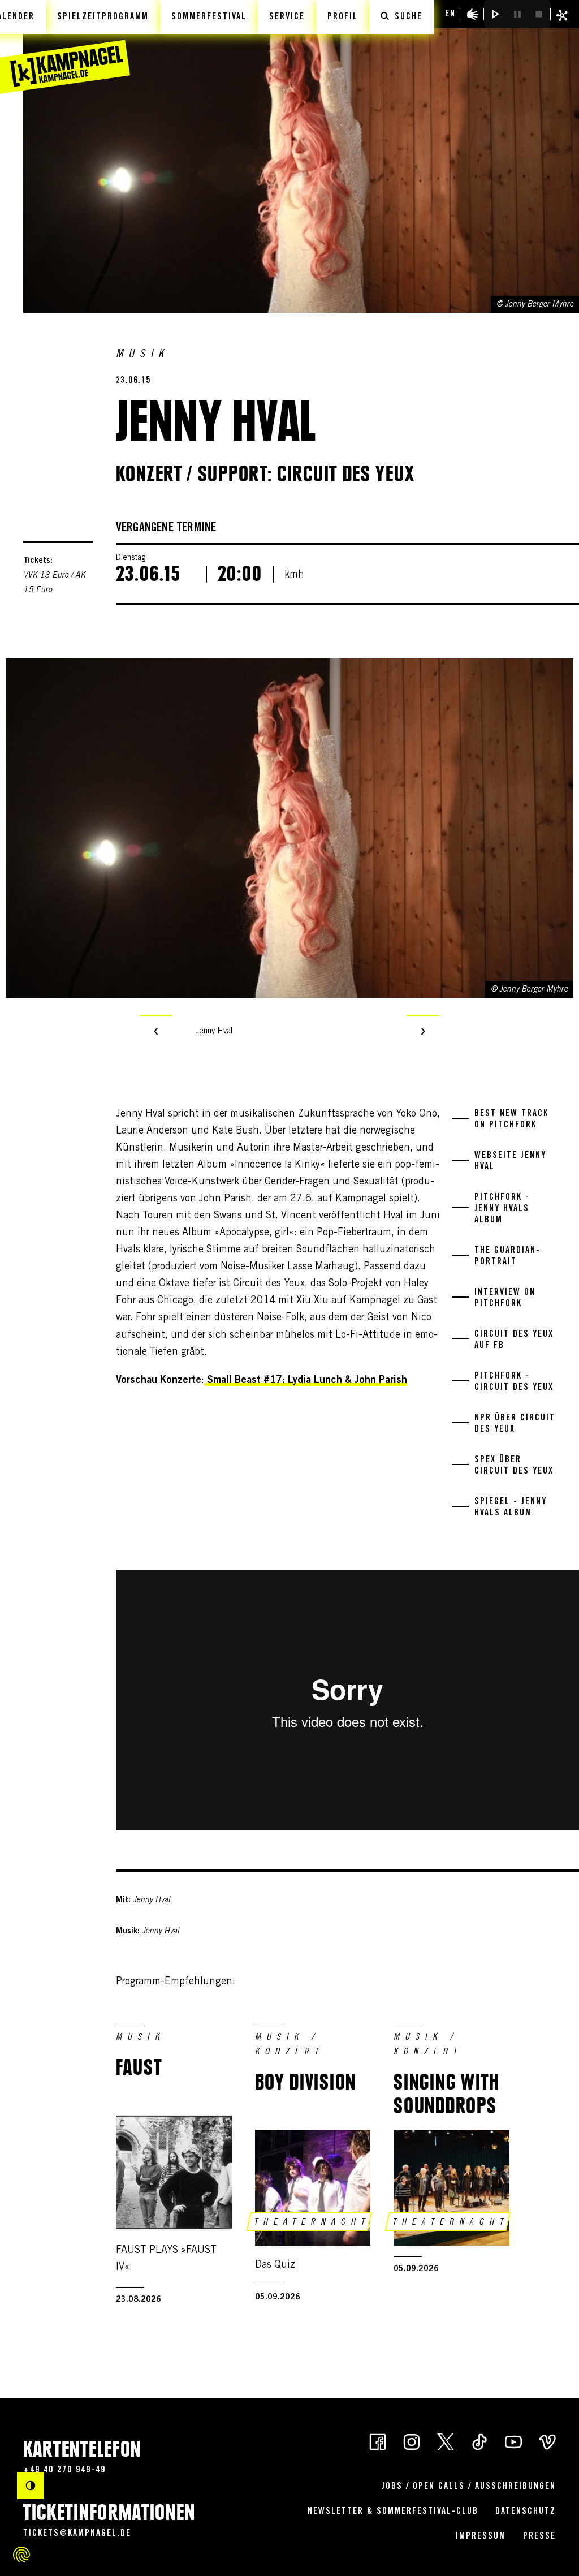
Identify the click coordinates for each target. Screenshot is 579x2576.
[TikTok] (479, 2441)
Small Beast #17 (245, 1381)
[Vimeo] (547, 2441)
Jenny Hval (152, 1901)
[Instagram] (412, 2441)
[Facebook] (378, 2441)
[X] (446, 2441)
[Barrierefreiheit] (473, 14)
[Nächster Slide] (423, 1032)
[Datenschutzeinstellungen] (21, 2555)
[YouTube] (513, 2441)
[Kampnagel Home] (65, 47)
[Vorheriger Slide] (156, 1032)
